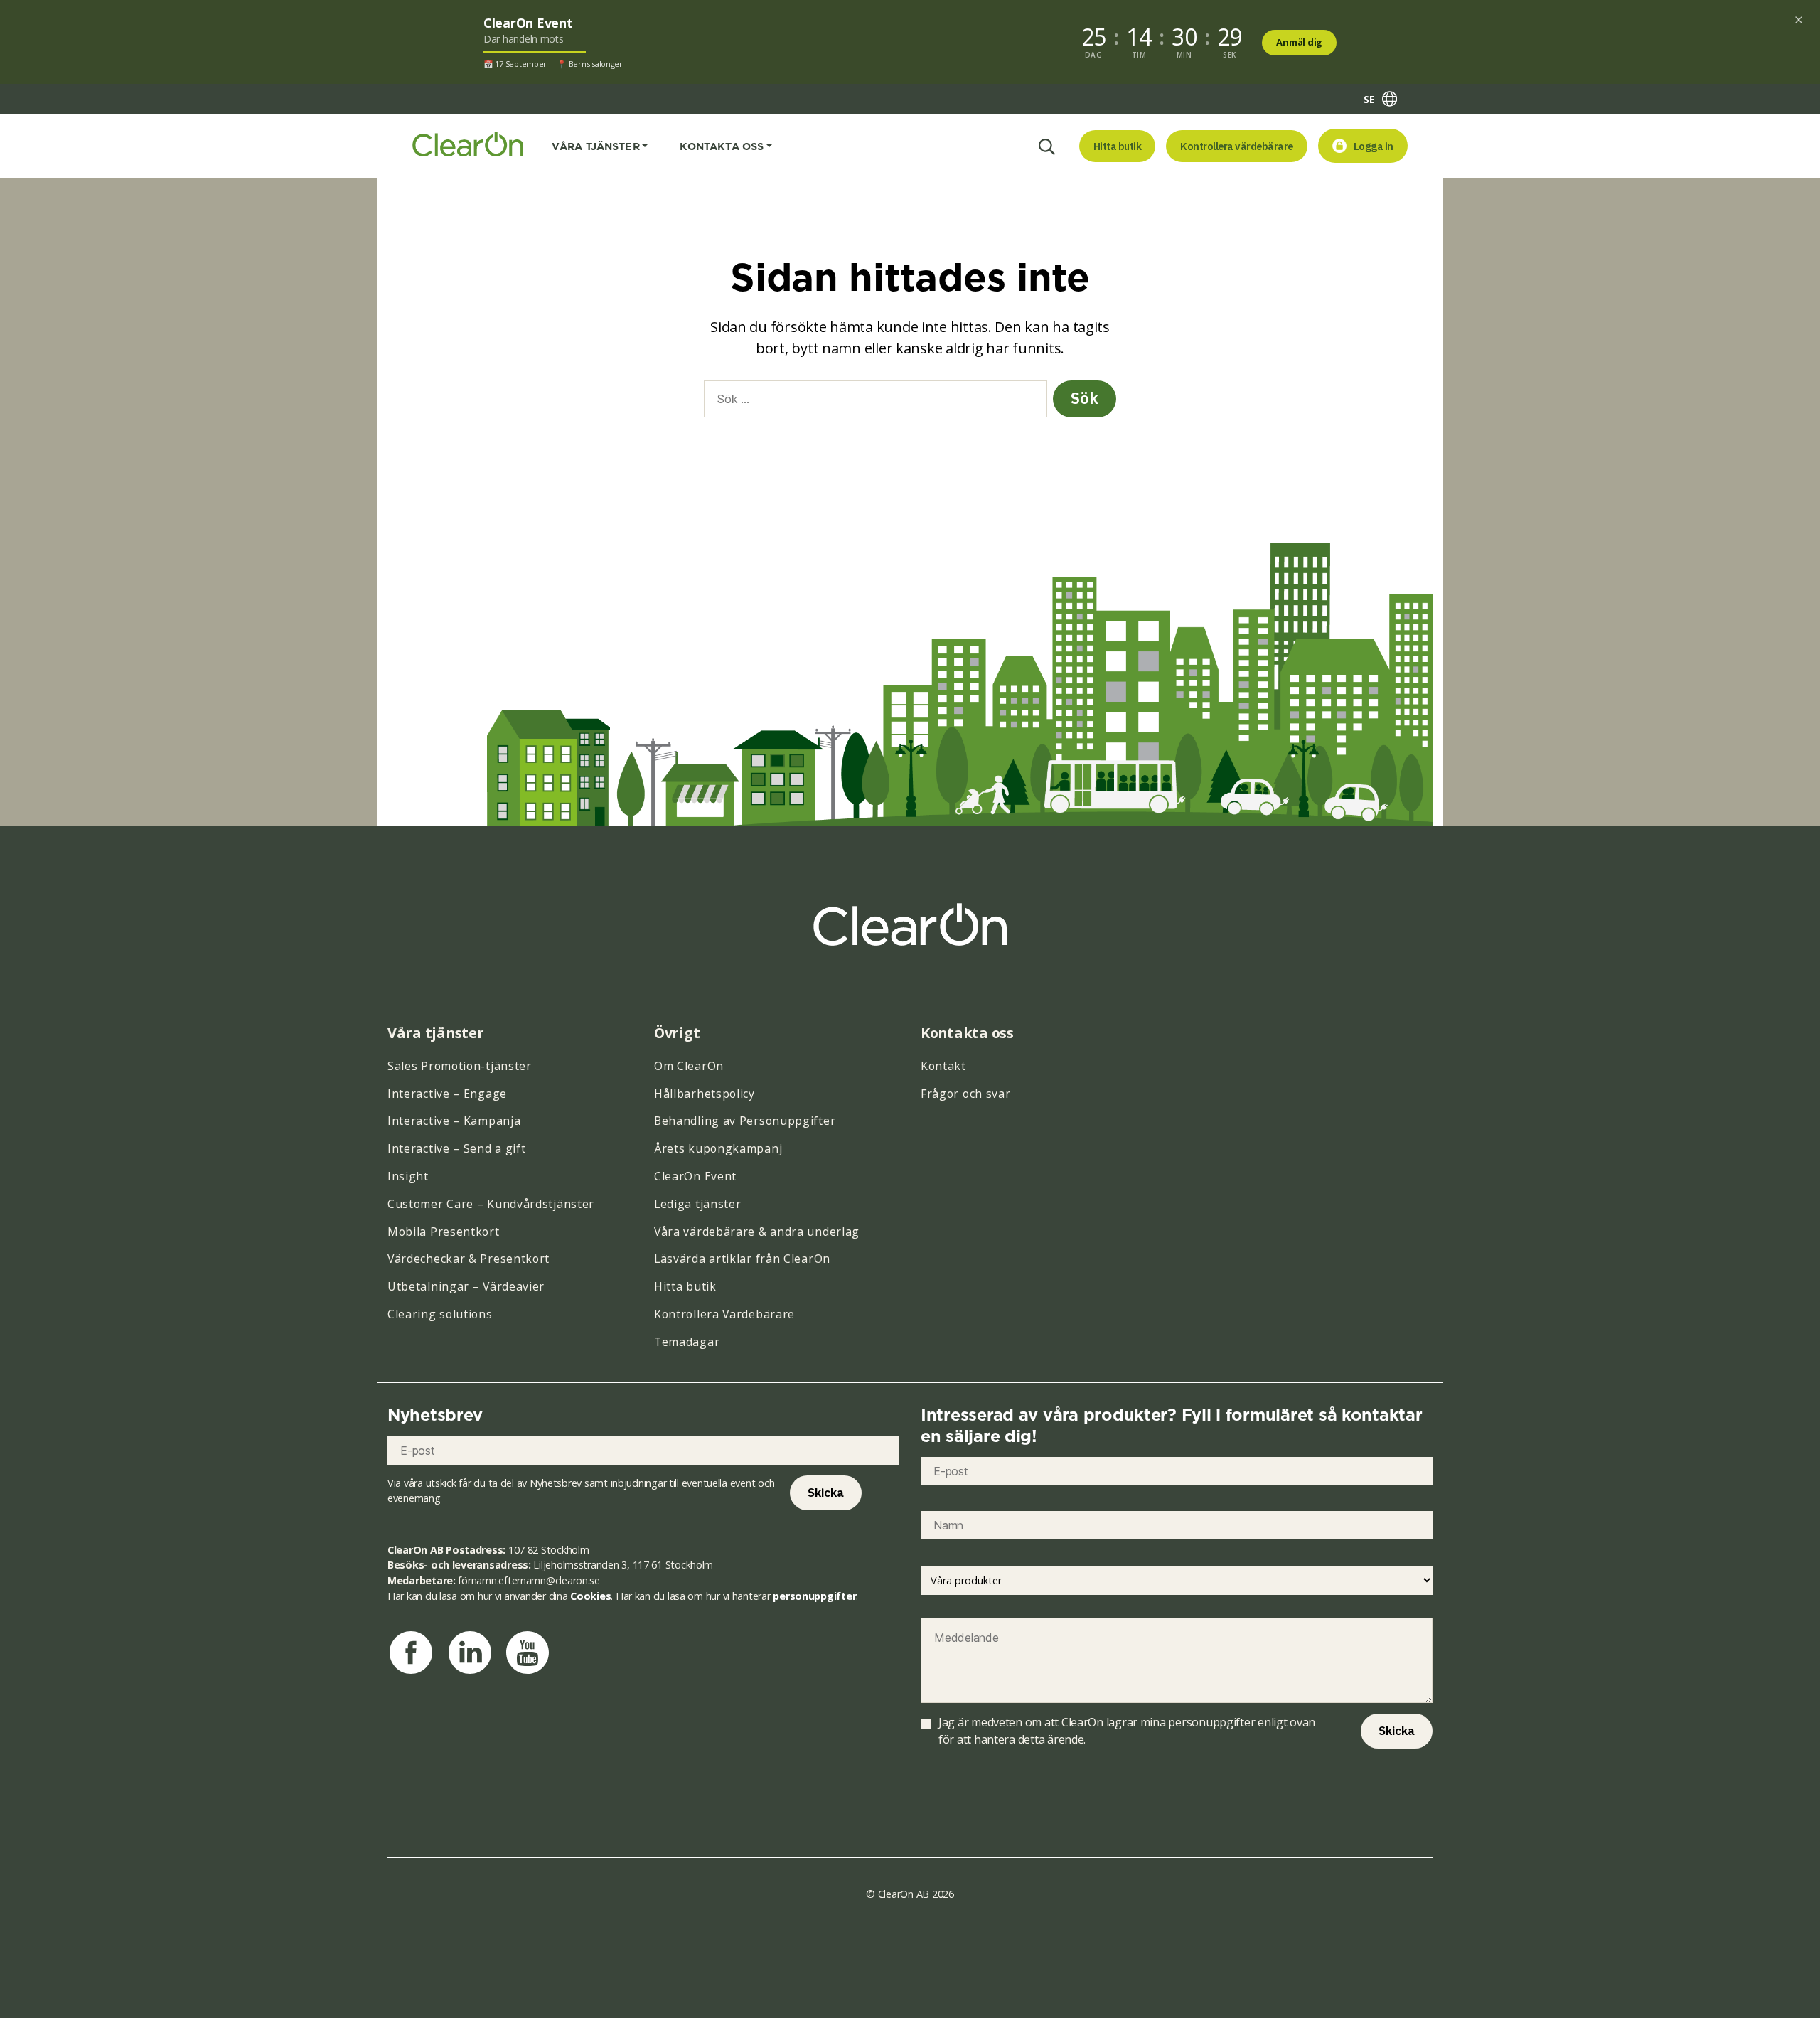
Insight (408, 1176)
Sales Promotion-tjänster (460, 1066)
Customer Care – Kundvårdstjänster (491, 1204)
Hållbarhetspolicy (705, 1094)
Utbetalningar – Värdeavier (466, 1286)
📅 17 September (515, 64)
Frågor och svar (966, 1094)
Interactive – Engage (447, 1094)
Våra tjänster (596, 146)
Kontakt (943, 1066)
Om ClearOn (689, 1066)
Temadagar (687, 1342)
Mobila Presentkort (444, 1232)
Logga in (1374, 146)
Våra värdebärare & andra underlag (757, 1232)
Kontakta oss (722, 146)
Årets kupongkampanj (718, 1148)
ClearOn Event (695, 1176)
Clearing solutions (440, 1314)
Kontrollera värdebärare (1237, 146)
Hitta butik (1118, 146)
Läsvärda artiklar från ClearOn (742, 1259)
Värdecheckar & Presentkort (469, 1259)
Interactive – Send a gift (457, 1148)
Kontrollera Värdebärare (724, 1314)
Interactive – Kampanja (454, 1121)
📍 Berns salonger (590, 64)
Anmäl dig (1299, 42)
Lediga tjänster (698, 1204)
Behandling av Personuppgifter (745, 1121)
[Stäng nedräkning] (1799, 20)
